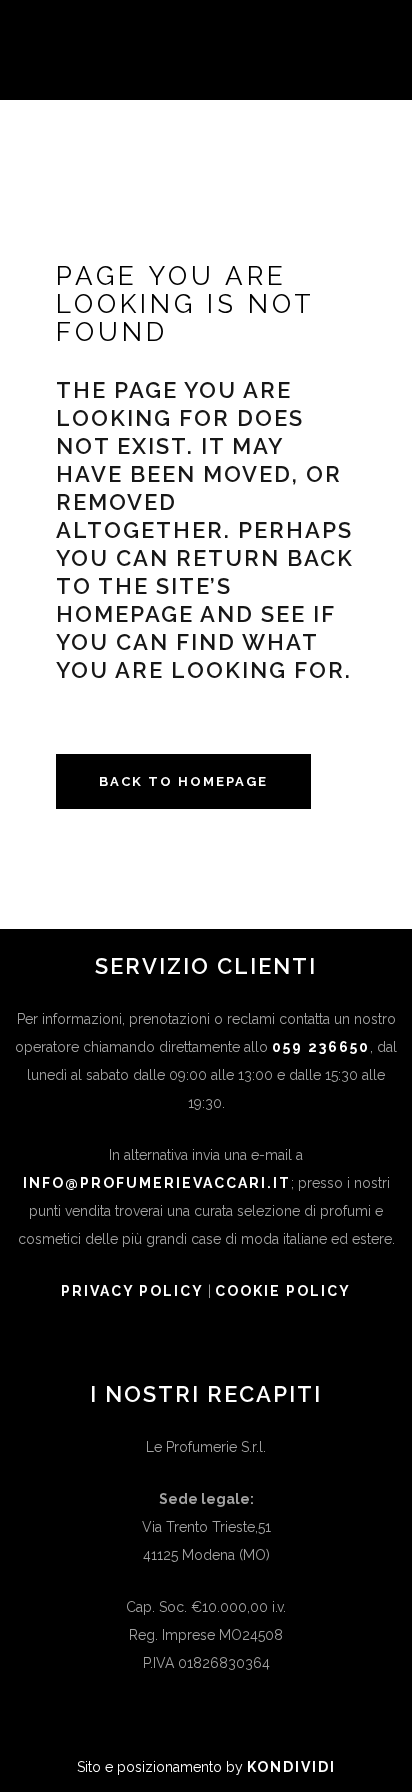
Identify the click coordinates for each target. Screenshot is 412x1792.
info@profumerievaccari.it (157, 1183)
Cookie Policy (283, 1291)
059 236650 (321, 1047)
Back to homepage (183, 781)
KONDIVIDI (291, 1767)
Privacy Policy (132, 1291)
